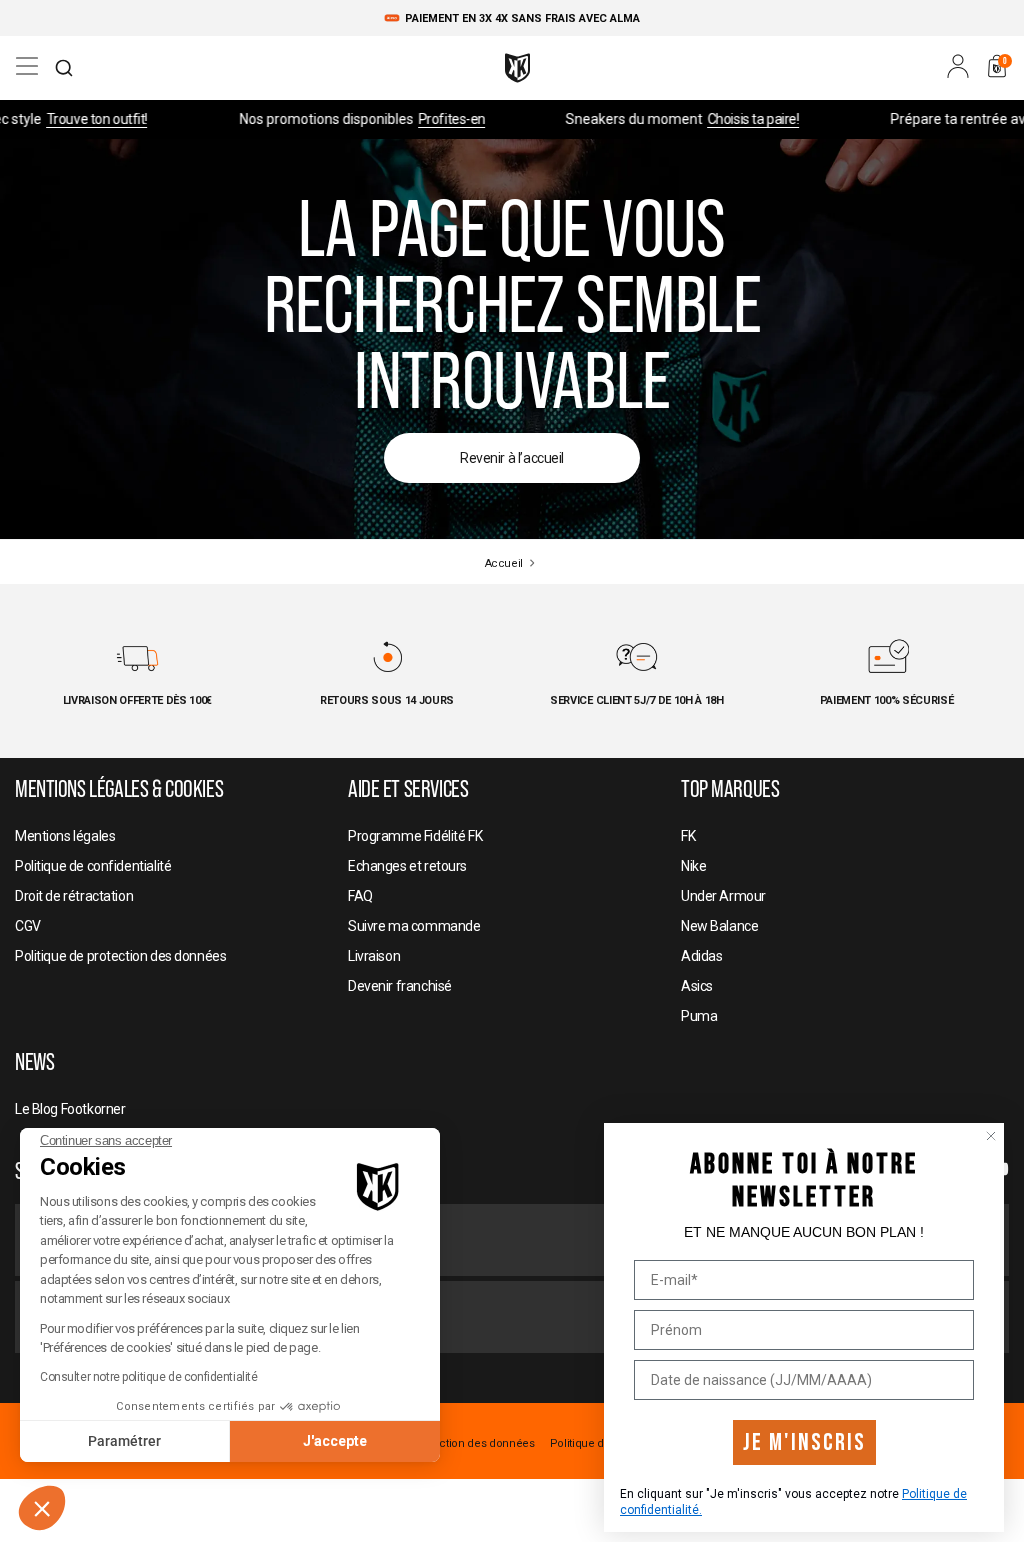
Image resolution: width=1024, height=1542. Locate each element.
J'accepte (335, 1441)
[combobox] (64, 68)
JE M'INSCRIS (804, 1442)
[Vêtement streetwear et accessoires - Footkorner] (517, 68)
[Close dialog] (991, 1136)
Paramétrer (124, 1441)
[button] (42, 1508)
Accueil (504, 563)
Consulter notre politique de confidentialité (149, 1377)
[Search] (64, 68)
